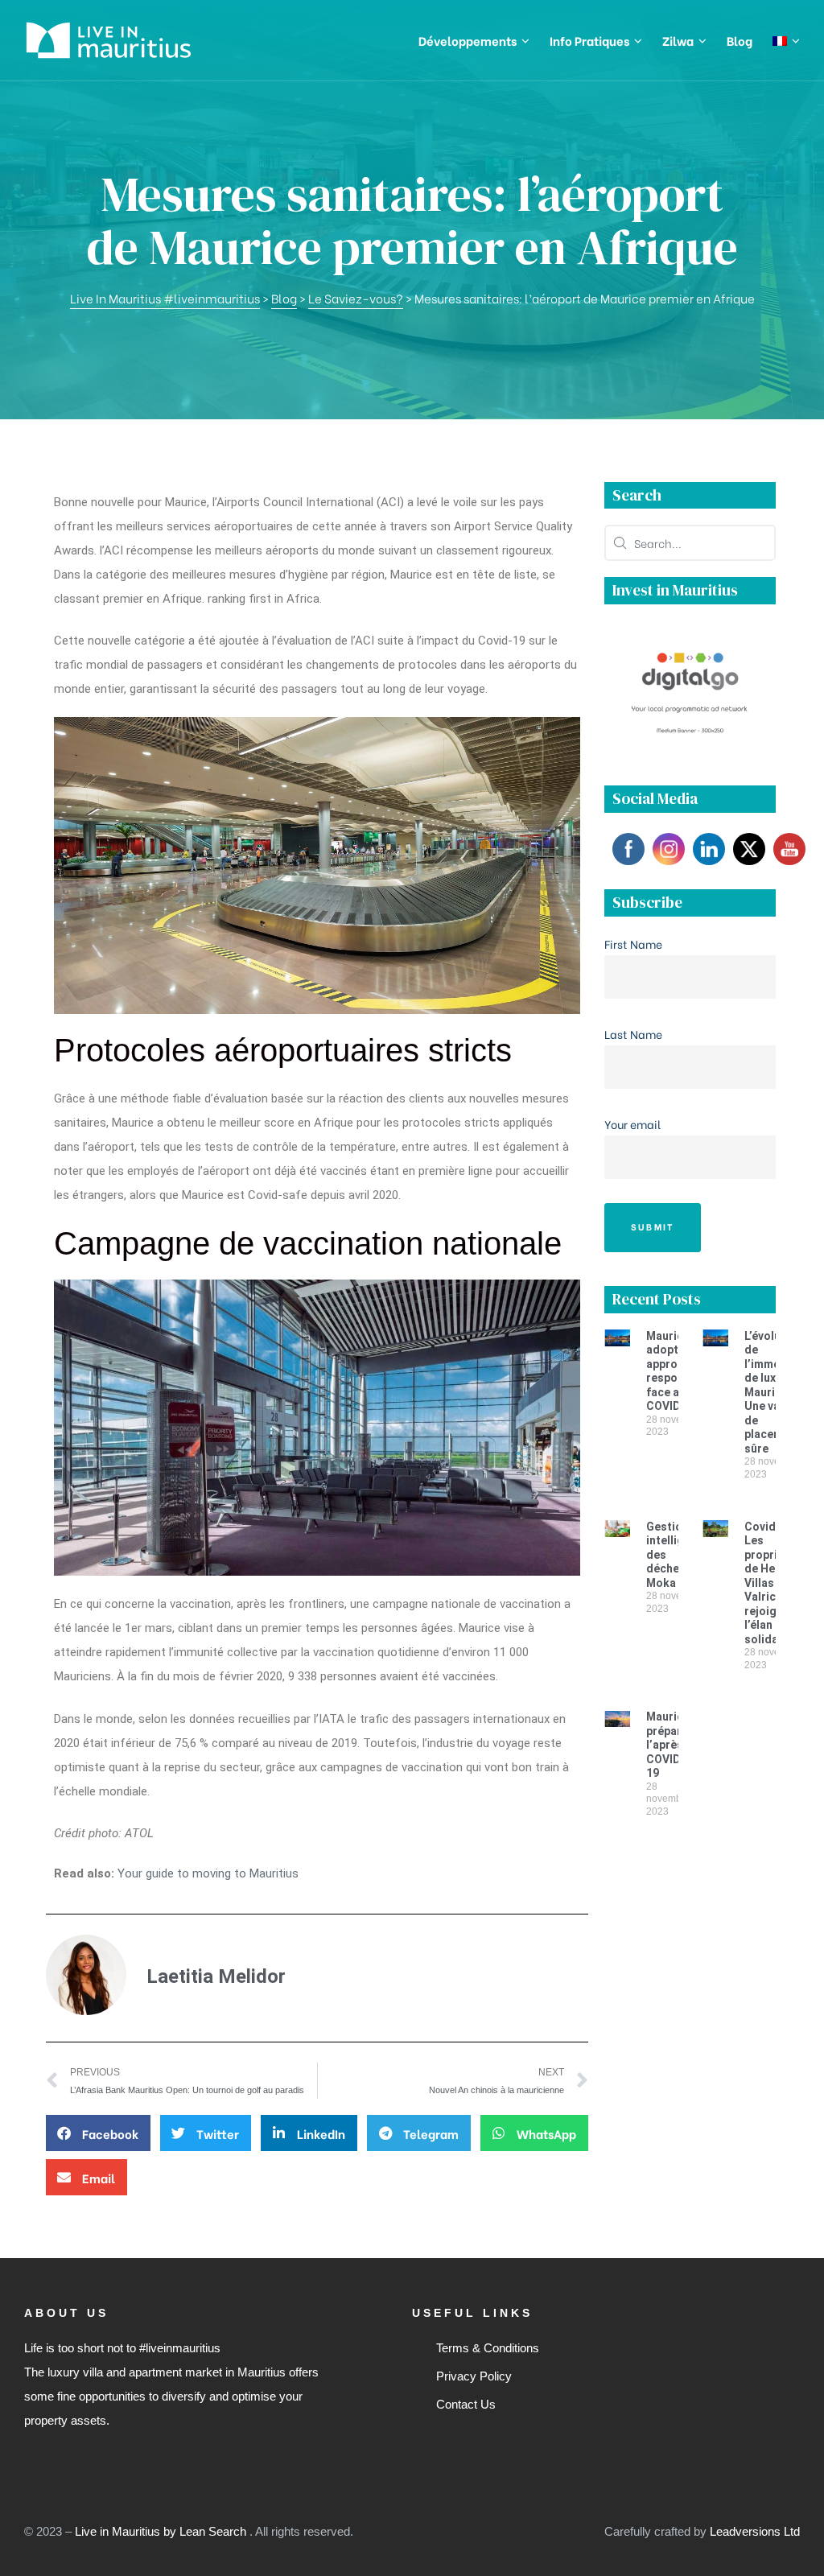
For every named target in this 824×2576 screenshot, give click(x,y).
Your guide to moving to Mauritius (208, 1873)
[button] (98, 2133)
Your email (632, 1124)
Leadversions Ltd (755, 2531)
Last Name (633, 1034)
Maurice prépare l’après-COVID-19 (668, 1745)
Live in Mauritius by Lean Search (162, 2531)
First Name (633, 944)
